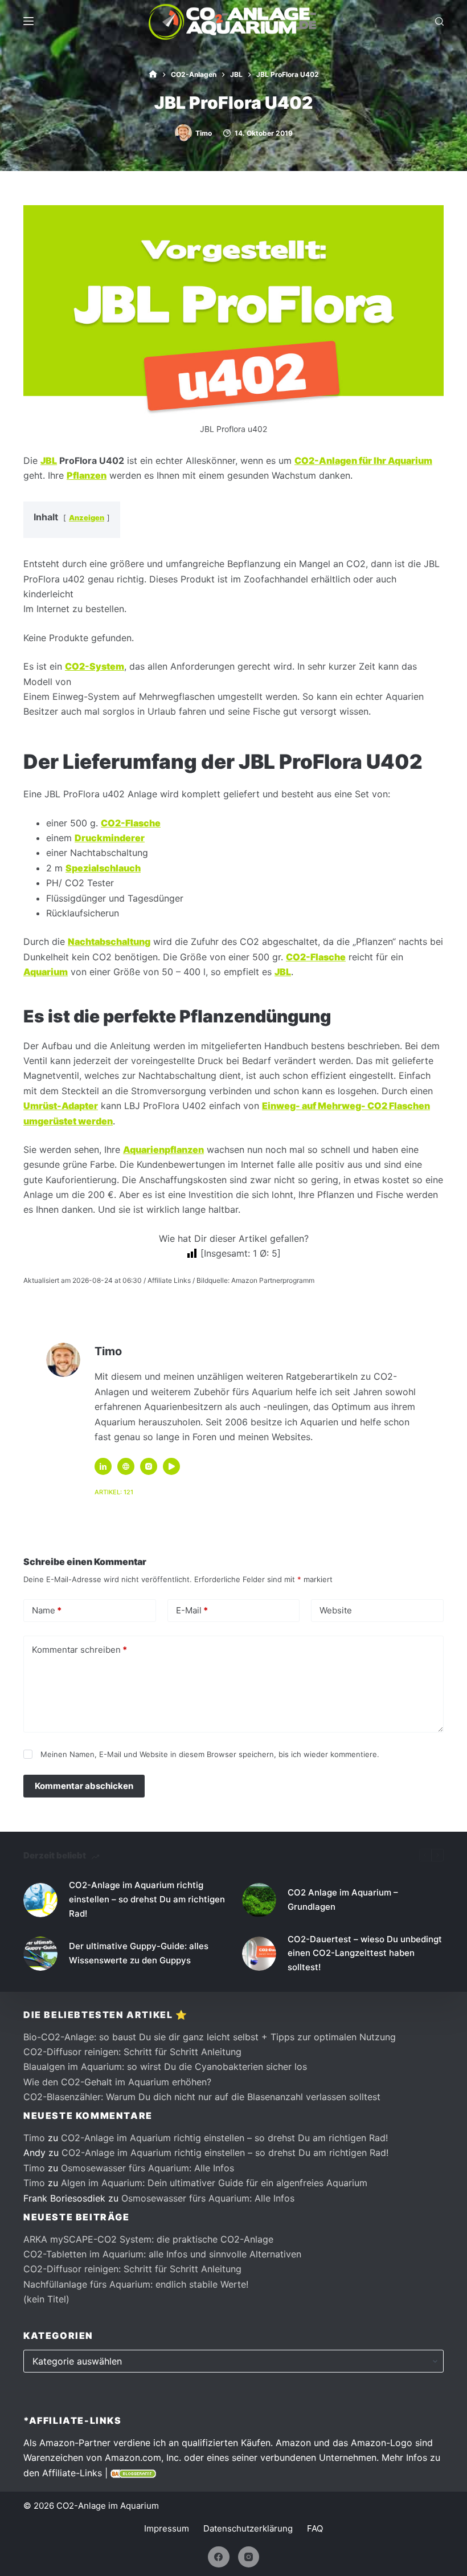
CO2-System (95, 666)
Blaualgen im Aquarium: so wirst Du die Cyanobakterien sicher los (165, 2066)
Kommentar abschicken (84, 1786)
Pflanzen (87, 475)
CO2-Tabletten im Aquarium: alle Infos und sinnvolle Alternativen (162, 2254)
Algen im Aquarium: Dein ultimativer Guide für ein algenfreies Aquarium (214, 2183)
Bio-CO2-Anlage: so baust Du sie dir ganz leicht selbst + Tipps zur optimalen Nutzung (210, 2037)
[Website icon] (126, 1466)
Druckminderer (110, 838)
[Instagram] (249, 2557)
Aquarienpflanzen (163, 1150)
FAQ (315, 2528)
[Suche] (439, 21)
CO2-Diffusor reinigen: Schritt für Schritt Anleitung (132, 2052)
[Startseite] (153, 74)
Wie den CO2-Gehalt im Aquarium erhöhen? (117, 2082)
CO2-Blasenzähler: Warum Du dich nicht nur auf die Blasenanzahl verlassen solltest (202, 2097)
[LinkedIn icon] (103, 1466)
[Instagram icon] (149, 1466)
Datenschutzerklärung (248, 2528)
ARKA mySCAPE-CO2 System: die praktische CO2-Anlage (148, 2239)
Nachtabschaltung (109, 941)
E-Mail (192, 1610)
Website (336, 1610)
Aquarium (46, 972)
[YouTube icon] (171, 1466)
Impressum (167, 2528)
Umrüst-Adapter (61, 1106)
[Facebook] (219, 2557)
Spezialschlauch (103, 868)
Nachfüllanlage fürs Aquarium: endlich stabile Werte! (136, 2284)
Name (47, 1610)
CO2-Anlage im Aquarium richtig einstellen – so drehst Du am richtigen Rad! (147, 1899)
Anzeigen (87, 518)
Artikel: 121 (114, 1492)
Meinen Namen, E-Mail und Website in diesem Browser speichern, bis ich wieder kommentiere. (210, 1754)
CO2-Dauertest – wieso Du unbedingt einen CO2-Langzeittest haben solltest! (365, 1953)
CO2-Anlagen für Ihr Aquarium (363, 460)
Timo (34, 2138)
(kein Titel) (46, 2299)
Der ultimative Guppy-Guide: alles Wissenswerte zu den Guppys (139, 1953)
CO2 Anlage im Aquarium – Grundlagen (343, 1900)
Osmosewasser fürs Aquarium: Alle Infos (148, 2168)
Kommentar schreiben (79, 1650)
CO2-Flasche (131, 823)
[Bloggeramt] (133, 2473)
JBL (49, 460)
